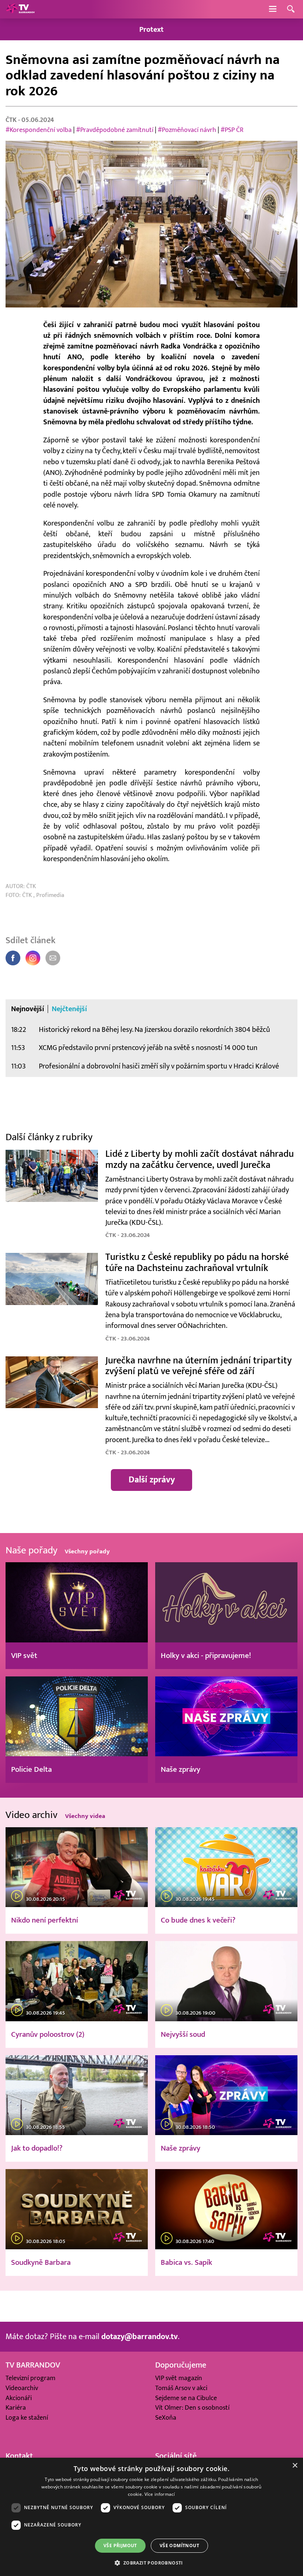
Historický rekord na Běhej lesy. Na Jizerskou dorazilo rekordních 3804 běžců (154, 1029)
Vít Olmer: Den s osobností (192, 2408)
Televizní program (30, 2378)
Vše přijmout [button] (120, 2546)
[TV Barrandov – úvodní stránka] (20, 9)
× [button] (295, 2466)
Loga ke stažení (27, 2418)
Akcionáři (19, 2398)
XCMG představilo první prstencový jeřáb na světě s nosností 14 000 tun (148, 1048)
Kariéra (16, 2408)
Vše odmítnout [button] (179, 2546)
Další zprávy (152, 1480)
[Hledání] (291, 9)
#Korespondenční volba (39, 130)
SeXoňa (166, 2418)
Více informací (160, 2494)
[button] (151, 2563)
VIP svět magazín (179, 2378)
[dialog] (151, 2517)
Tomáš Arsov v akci (181, 2388)
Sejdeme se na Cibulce (186, 2398)
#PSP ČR (232, 130)
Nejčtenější (69, 1009)
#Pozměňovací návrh (188, 130)
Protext (151, 29)
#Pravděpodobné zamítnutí (115, 130)
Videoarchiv (22, 2388)
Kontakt (19, 2456)
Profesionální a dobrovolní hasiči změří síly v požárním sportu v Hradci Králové (159, 1066)
